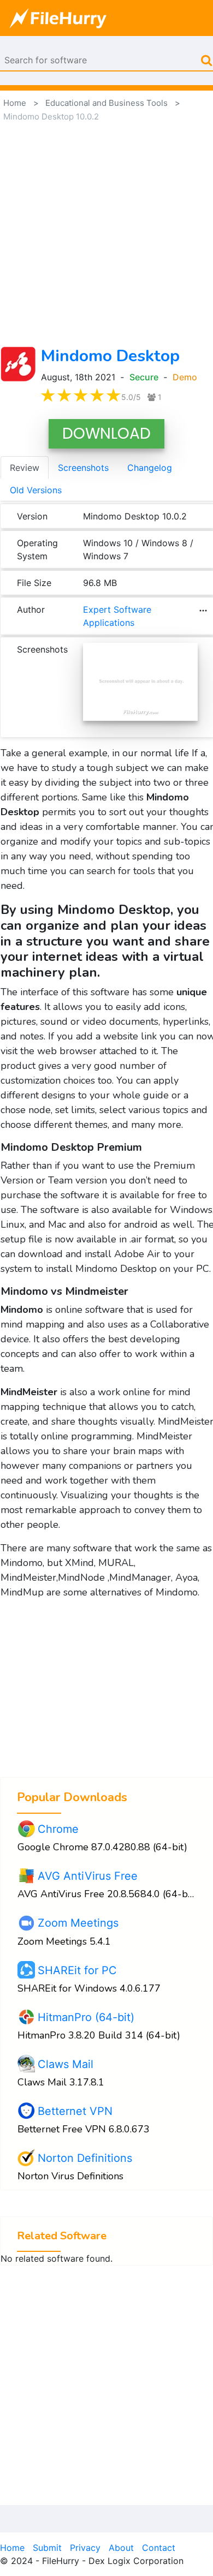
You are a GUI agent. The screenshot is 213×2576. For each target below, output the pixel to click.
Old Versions (36, 490)
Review (25, 468)
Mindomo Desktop (110, 356)
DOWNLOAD (106, 434)
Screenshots (83, 468)
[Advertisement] (106, 235)
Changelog (150, 468)
